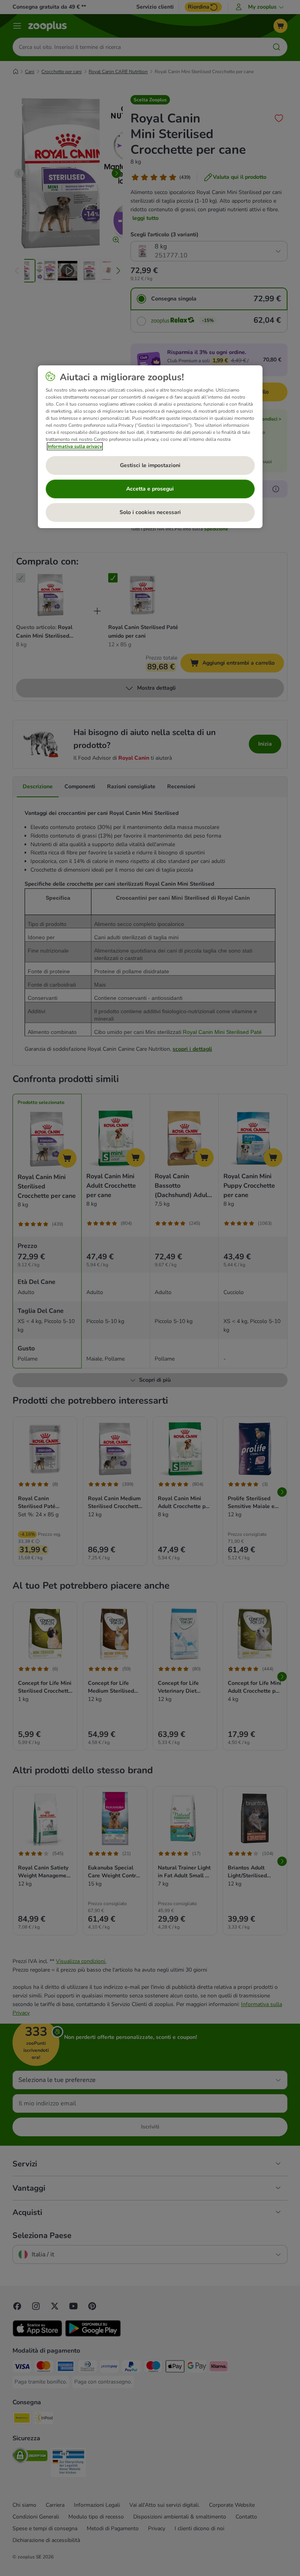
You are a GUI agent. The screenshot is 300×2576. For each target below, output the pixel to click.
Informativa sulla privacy (75, 446)
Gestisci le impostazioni (150, 465)
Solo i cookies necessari (150, 512)
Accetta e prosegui (150, 489)
